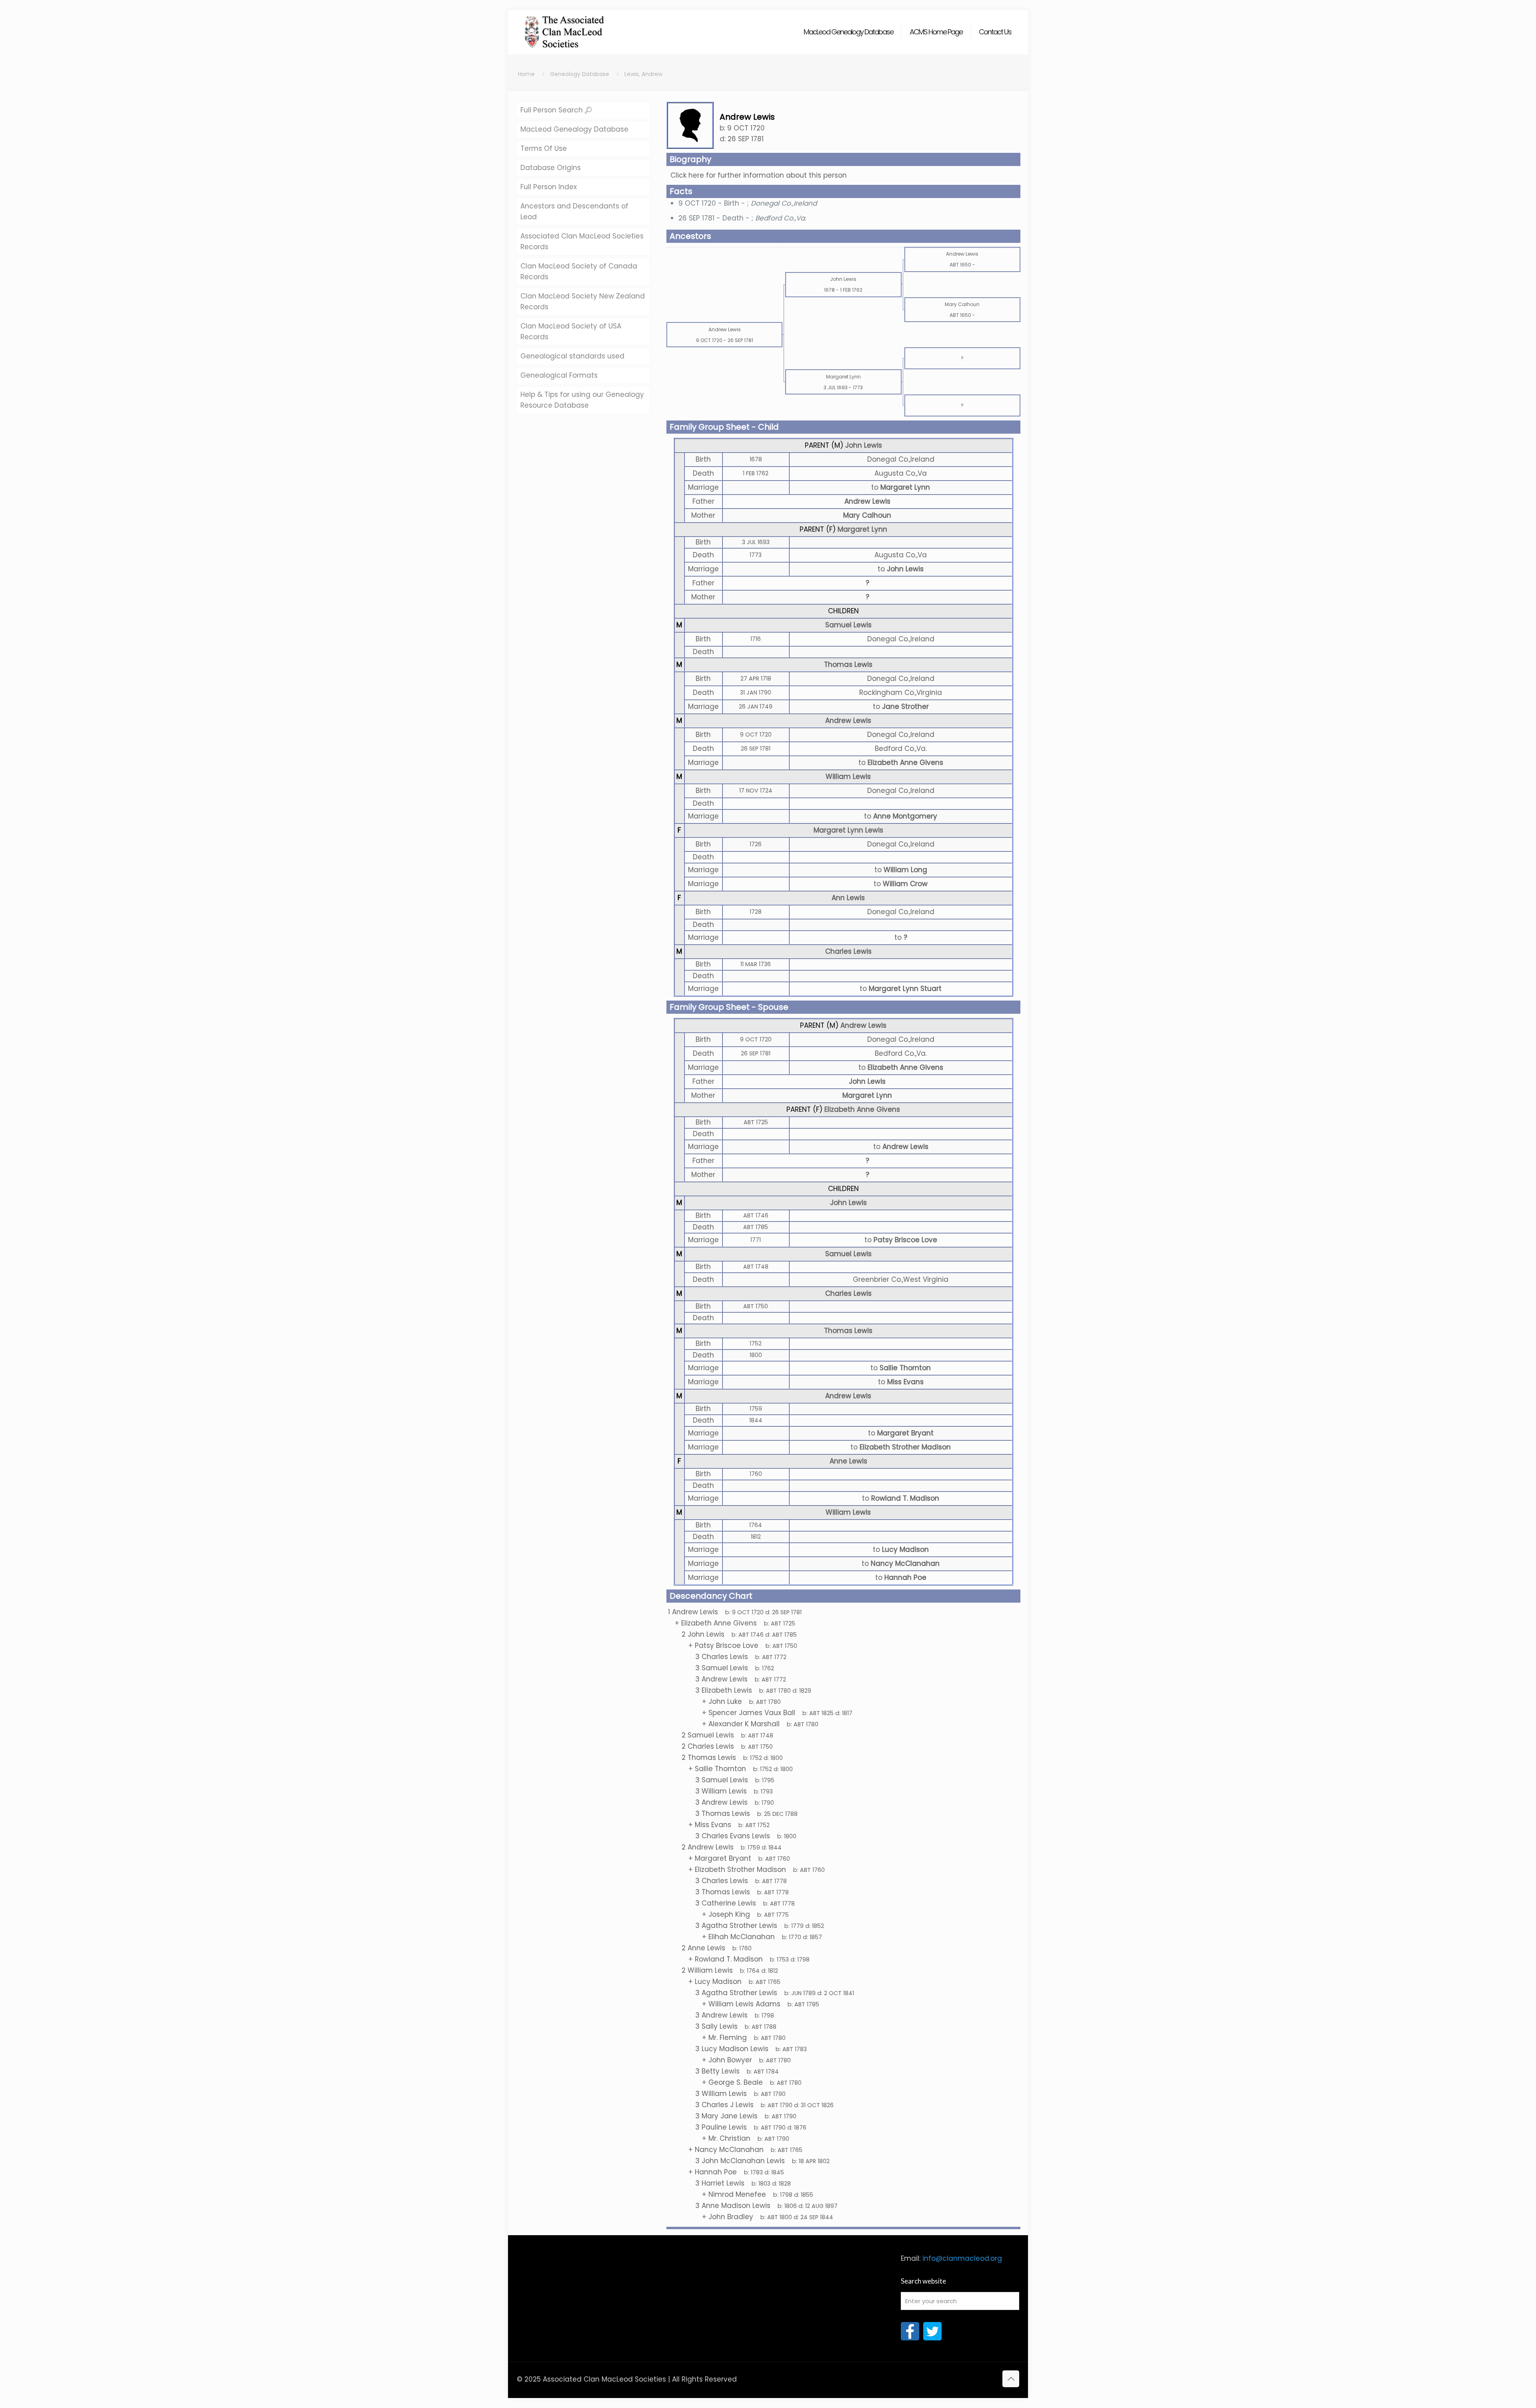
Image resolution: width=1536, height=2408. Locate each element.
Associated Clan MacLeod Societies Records (582, 241)
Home (526, 74)
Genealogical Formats (559, 375)
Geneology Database (580, 74)
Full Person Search (553, 110)
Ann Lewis (848, 898)
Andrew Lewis (867, 501)
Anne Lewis (848, 1461)
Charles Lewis (848, 951)
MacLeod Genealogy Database (574, 129)
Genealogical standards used (572, 356)
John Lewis (864, 445)
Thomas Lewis (848, 665)
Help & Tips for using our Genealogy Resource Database (582, 400)
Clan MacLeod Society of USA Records (571, 331)
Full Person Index (549, 187)
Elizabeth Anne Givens (862, 1109)
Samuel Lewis (848, 625)
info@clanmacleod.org (962, 2258)
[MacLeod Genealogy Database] (565, 28)
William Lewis (848, 777)
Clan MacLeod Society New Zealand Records (583, 301)
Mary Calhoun (867, 515)
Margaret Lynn (862, 529)
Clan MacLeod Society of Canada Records (579, 271)
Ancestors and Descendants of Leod (574, 211)
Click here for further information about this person (759, 175)
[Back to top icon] (1011, 2379)
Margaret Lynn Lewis (848, 830)
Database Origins (551, 168)
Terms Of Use (544, 148)
